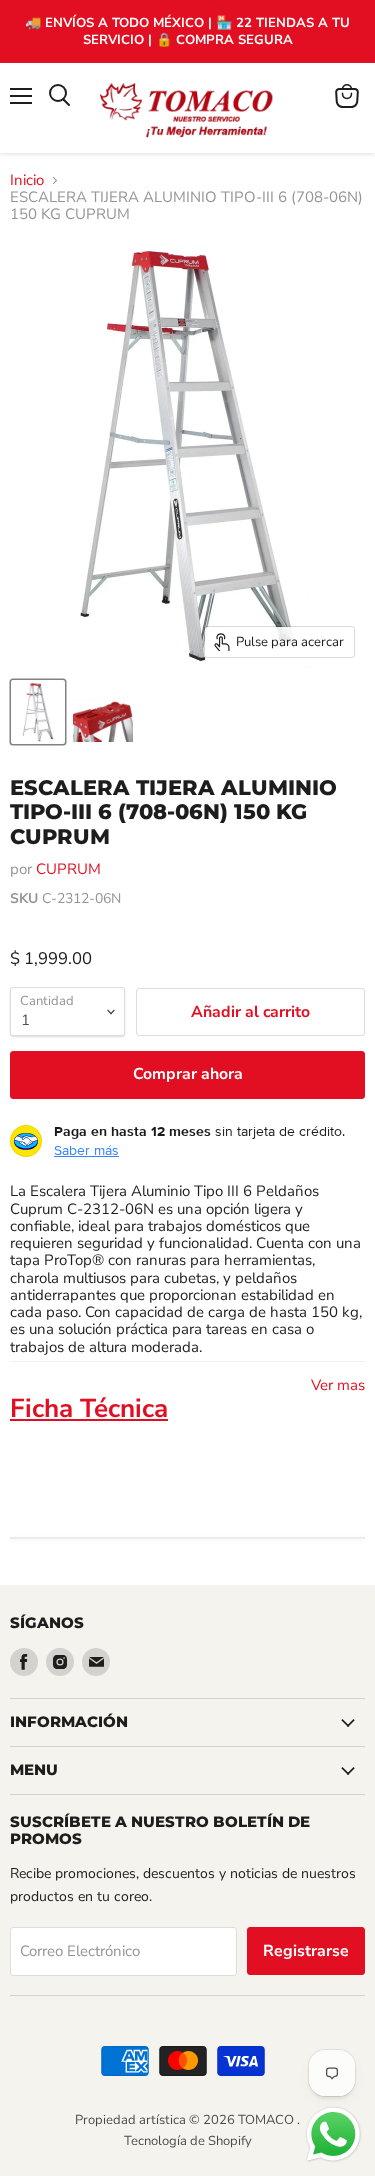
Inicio (27, 180)
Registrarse (306, 1951)
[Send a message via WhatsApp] (333, 2134)
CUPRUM (68, 869)
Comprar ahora (188, 1074)
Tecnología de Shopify (188, 2141)
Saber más (86, 1150)
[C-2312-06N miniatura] (38, 712)
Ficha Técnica (89, 1408)
